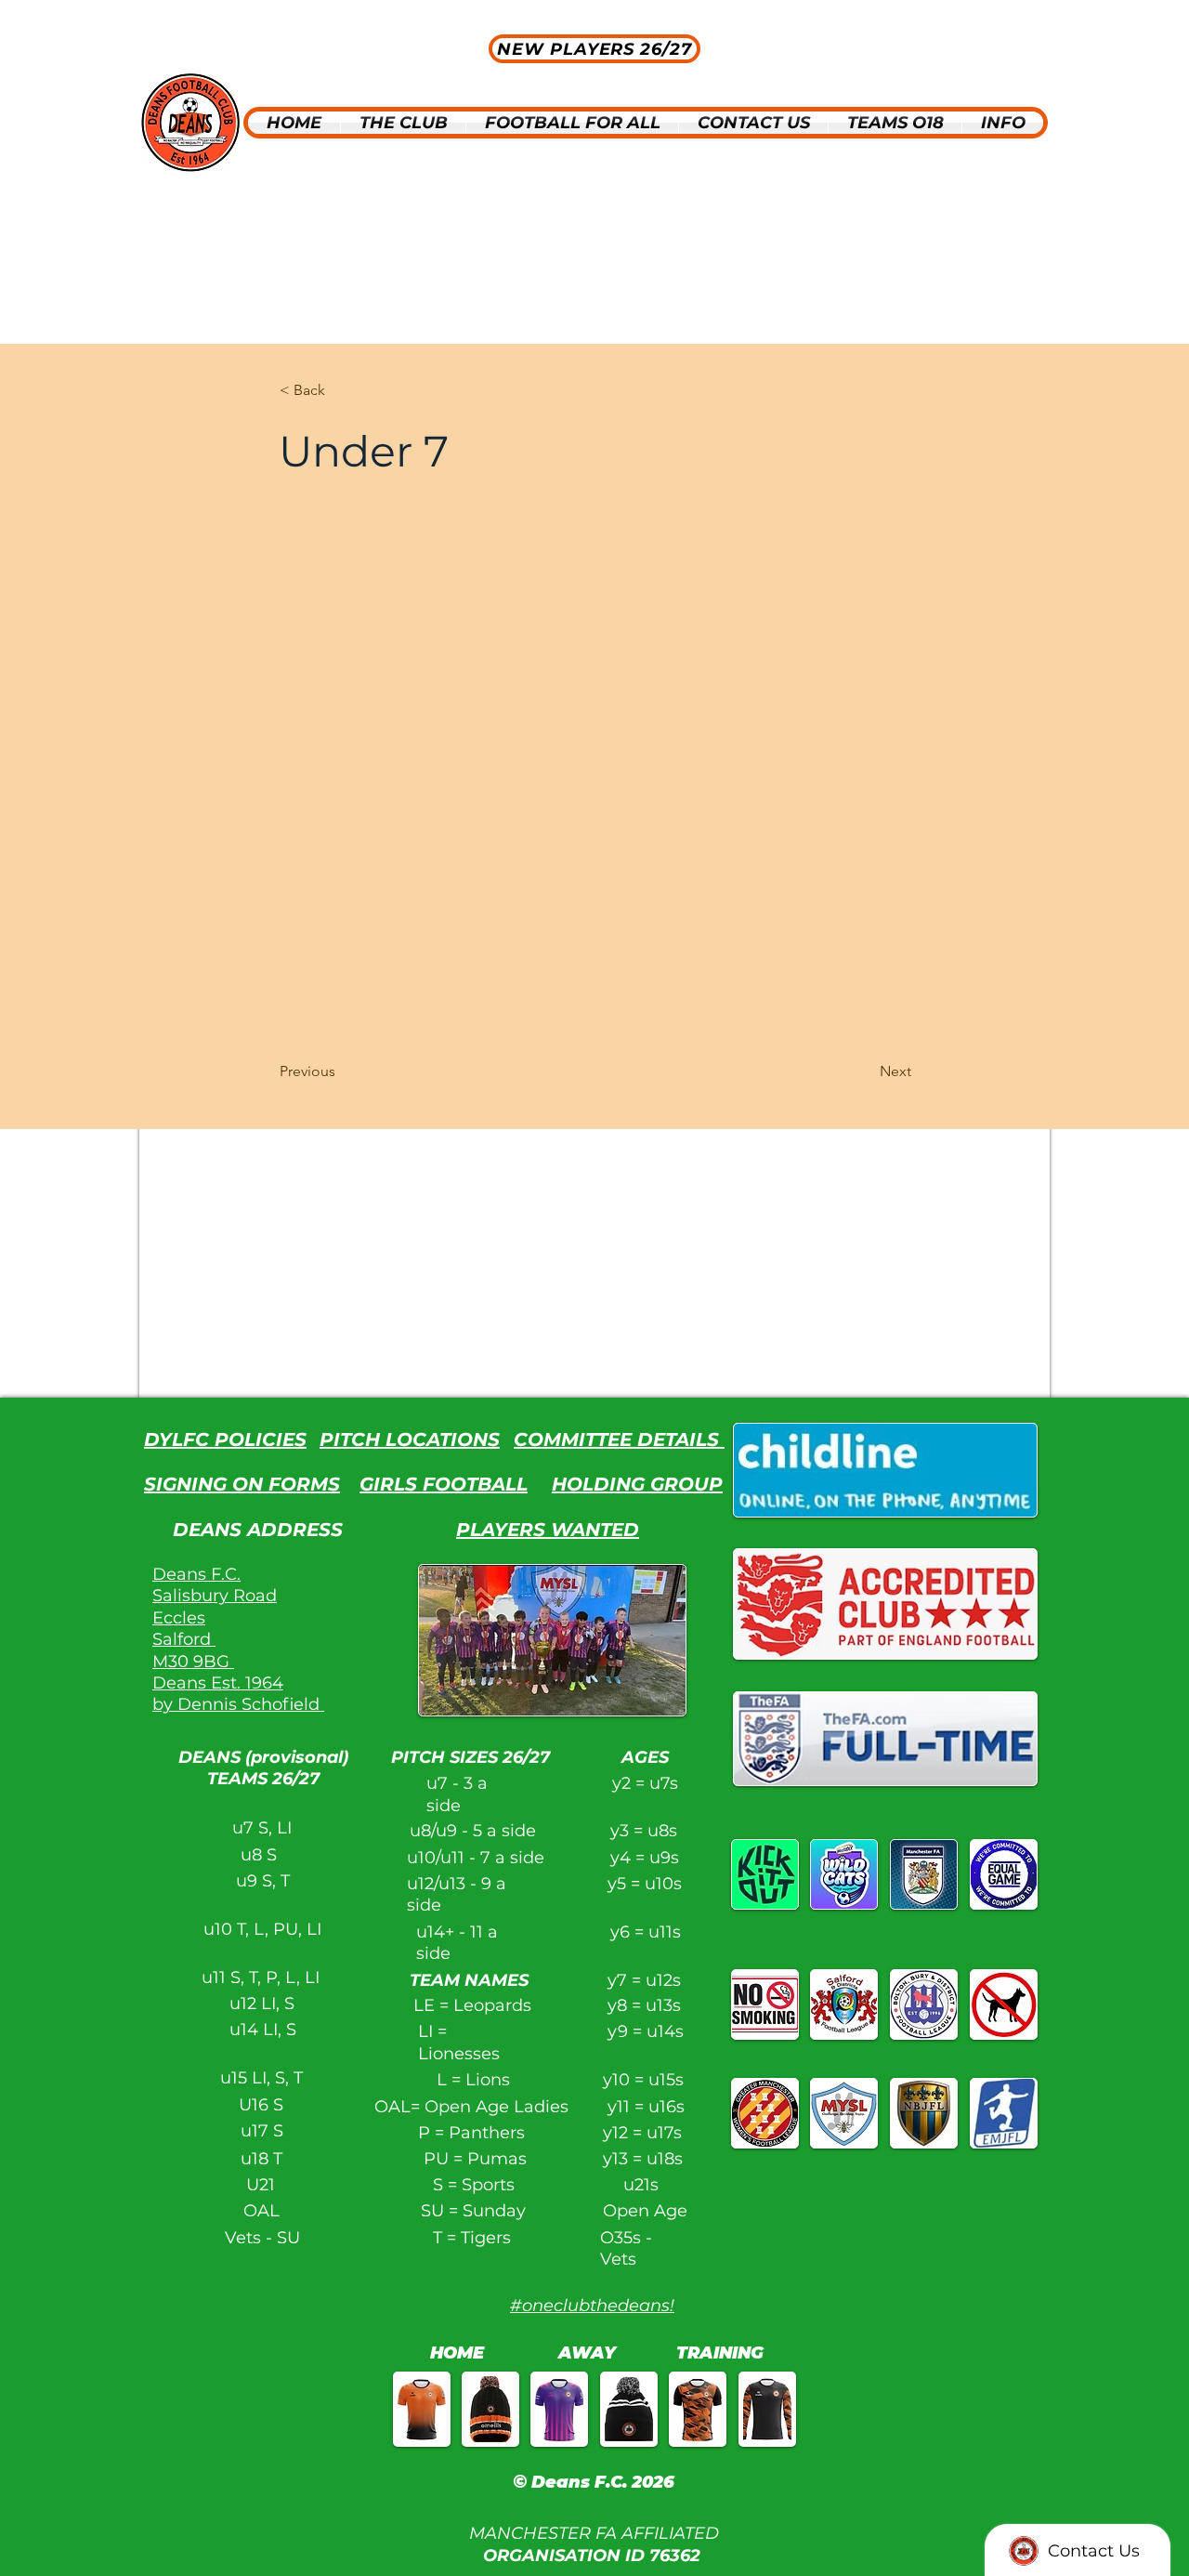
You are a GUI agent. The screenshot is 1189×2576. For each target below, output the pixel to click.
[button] (403, 123)
